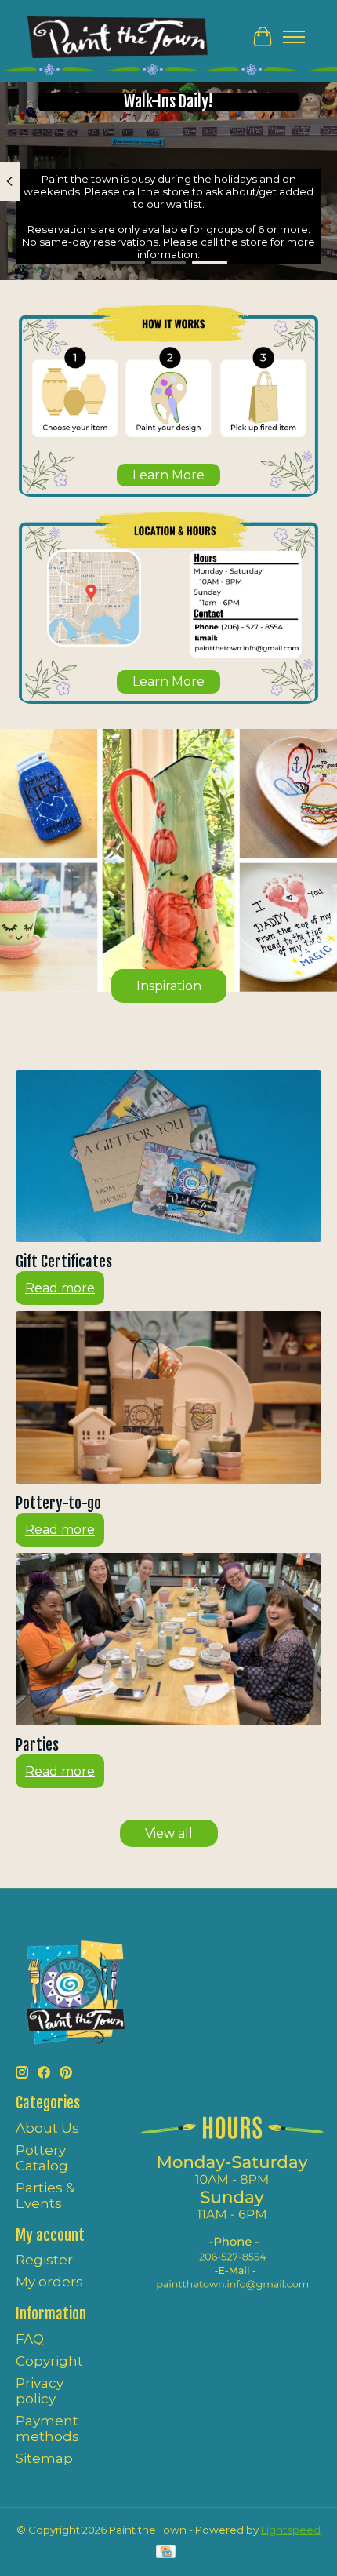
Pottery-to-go (58, 1503)
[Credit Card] (166, 2553)
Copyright (49, 2361)
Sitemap (44, 2458)
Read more (60, 1288)
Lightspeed (291, 2530)
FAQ (30, 2339)
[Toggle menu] (294, 37)
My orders (49, 2282)
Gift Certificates (64, 1262)
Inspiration (169, 986)
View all (169, 1833)
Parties (37, 1745)
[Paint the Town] (118, 37)
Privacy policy (40, 2391)
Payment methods (47, 2428)
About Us (47, 2128)
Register (44, 2260)
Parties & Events (45, 2195)
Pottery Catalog (42, 2158)
